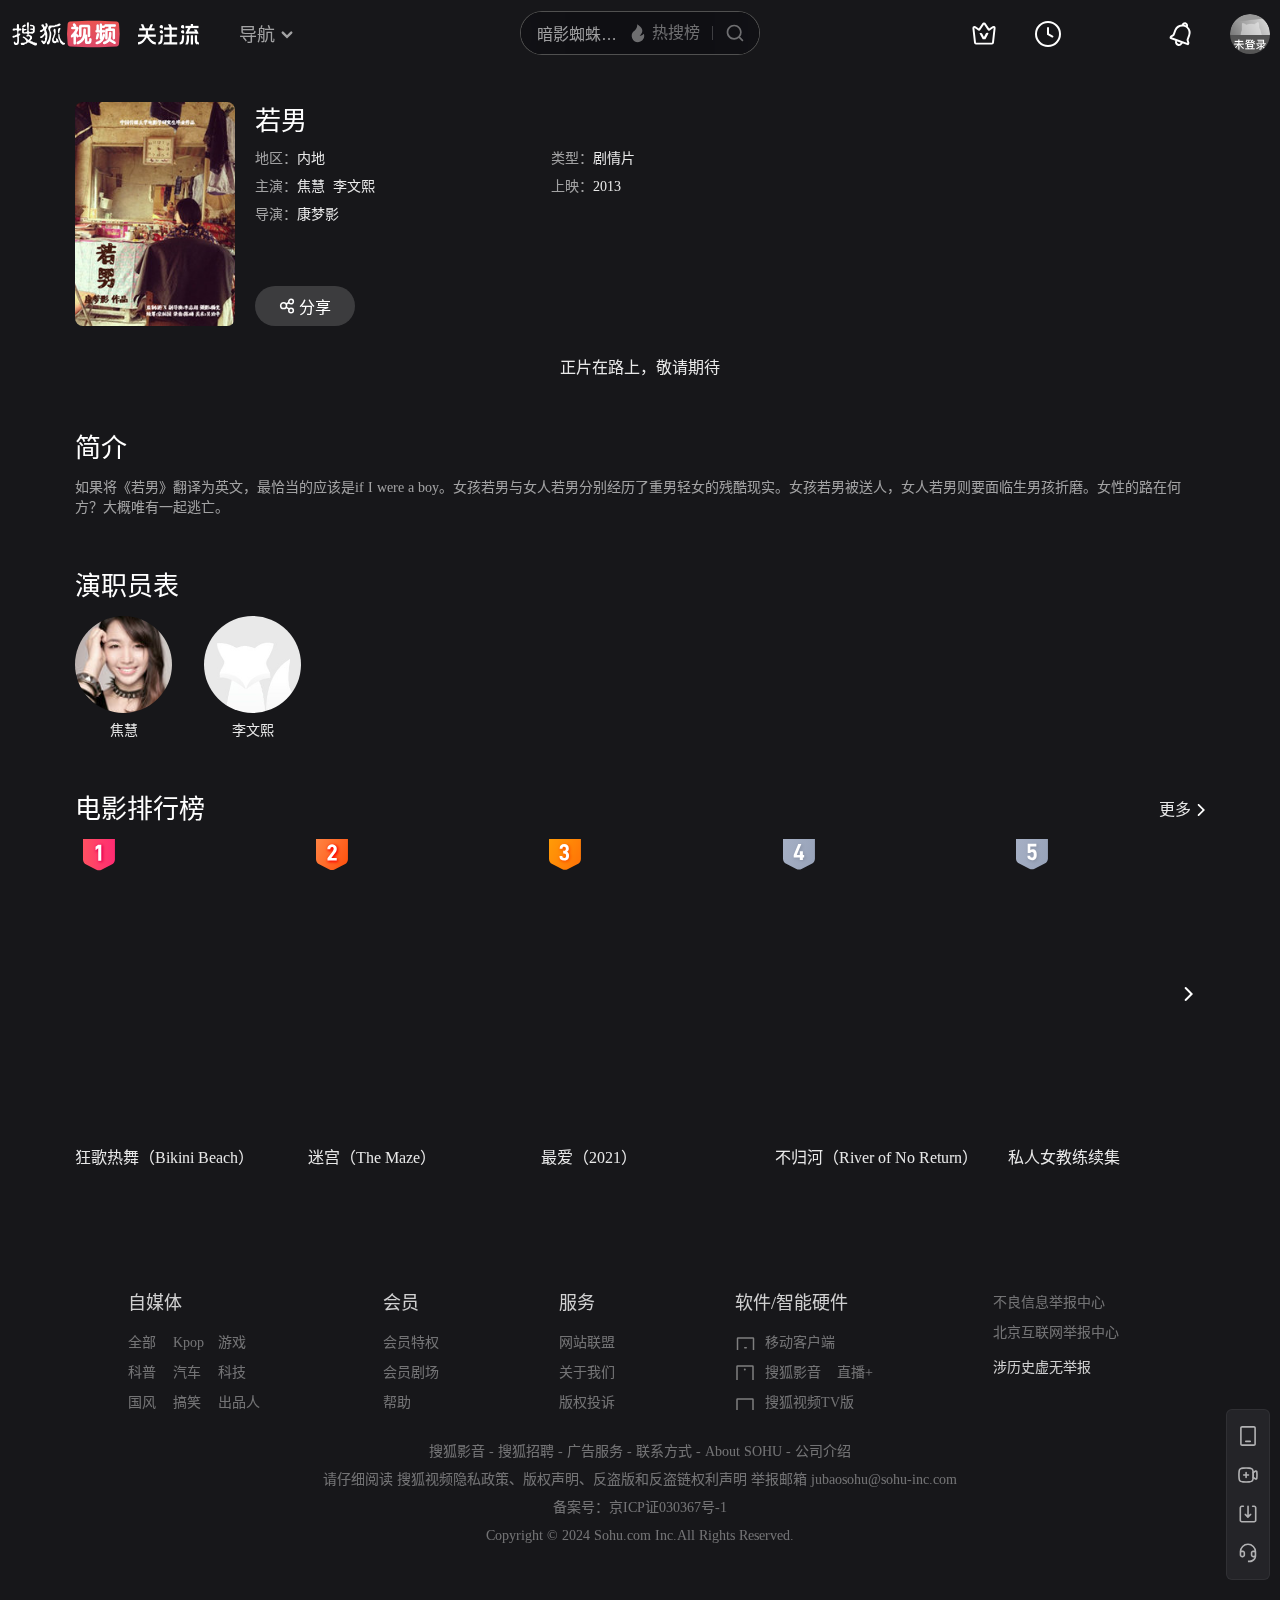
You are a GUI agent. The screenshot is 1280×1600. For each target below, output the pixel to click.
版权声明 (551, 1479)
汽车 (187, 1372)
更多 (1175, 809)
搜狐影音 (793, 1372)
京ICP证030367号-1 (668, 1507)
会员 (401, 1303)
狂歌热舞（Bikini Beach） (164, 1157)
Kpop (188, 1342)
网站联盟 (587, 1342)
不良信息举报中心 (1049, 1302)
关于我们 (587, 1372)
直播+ (855, 1372)
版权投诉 (587, 1402)
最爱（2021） (589, 1157)
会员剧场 (411, 1372)
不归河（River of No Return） (876, 1157)
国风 (142, 1402)
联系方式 (664, 1451)
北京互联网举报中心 (1056, 1332)
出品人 (239, 1402)
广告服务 (595, 1451)
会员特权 (411, 1342)
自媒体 (155, 1303)
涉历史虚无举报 (1042, 1367)
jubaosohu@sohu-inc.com (884, 1479)
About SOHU (743, 1451)
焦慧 (311, 186)
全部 (142, 1342)
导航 (257, 35)
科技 (232, 1372)
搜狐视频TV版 (809, 1402)
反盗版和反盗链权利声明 (670, 1479)
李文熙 (354, 186)
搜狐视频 (66, 34)
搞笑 (187, 1402)
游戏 (232, 1342)
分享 (315, 307)
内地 (311, 158)
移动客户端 (800, 1342)
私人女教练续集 (1064, 1157)
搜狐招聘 (526, 1451)
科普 (142, 1372)
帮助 (397, 1402)
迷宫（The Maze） (372, 1157)
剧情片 (614, 158)
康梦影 (318, 214)
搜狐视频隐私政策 (453, 1479)
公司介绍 (823, 1451)
